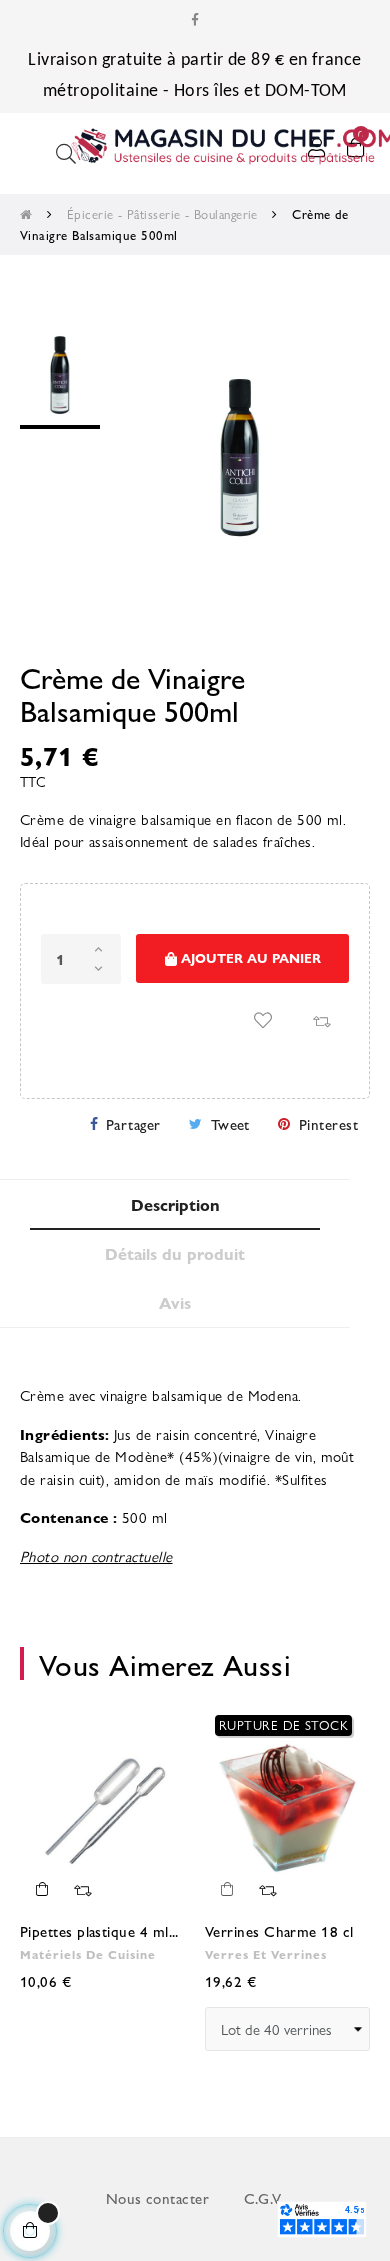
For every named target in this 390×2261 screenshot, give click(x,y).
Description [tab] (175, 1204)
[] (42, 1889)
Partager (133, 1123)
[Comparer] (321, 1020)
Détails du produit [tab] (175, 1253)
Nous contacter (157, 2198)
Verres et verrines (266, 1954)
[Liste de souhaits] (263, 1020)
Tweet (230, 1123)
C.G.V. (264, 2198)
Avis (175, 1302)
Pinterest (328, 1123)
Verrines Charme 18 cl (279, 1930)
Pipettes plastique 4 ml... (99, 1930)
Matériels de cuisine (88, 1954)
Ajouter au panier (249, 957)
